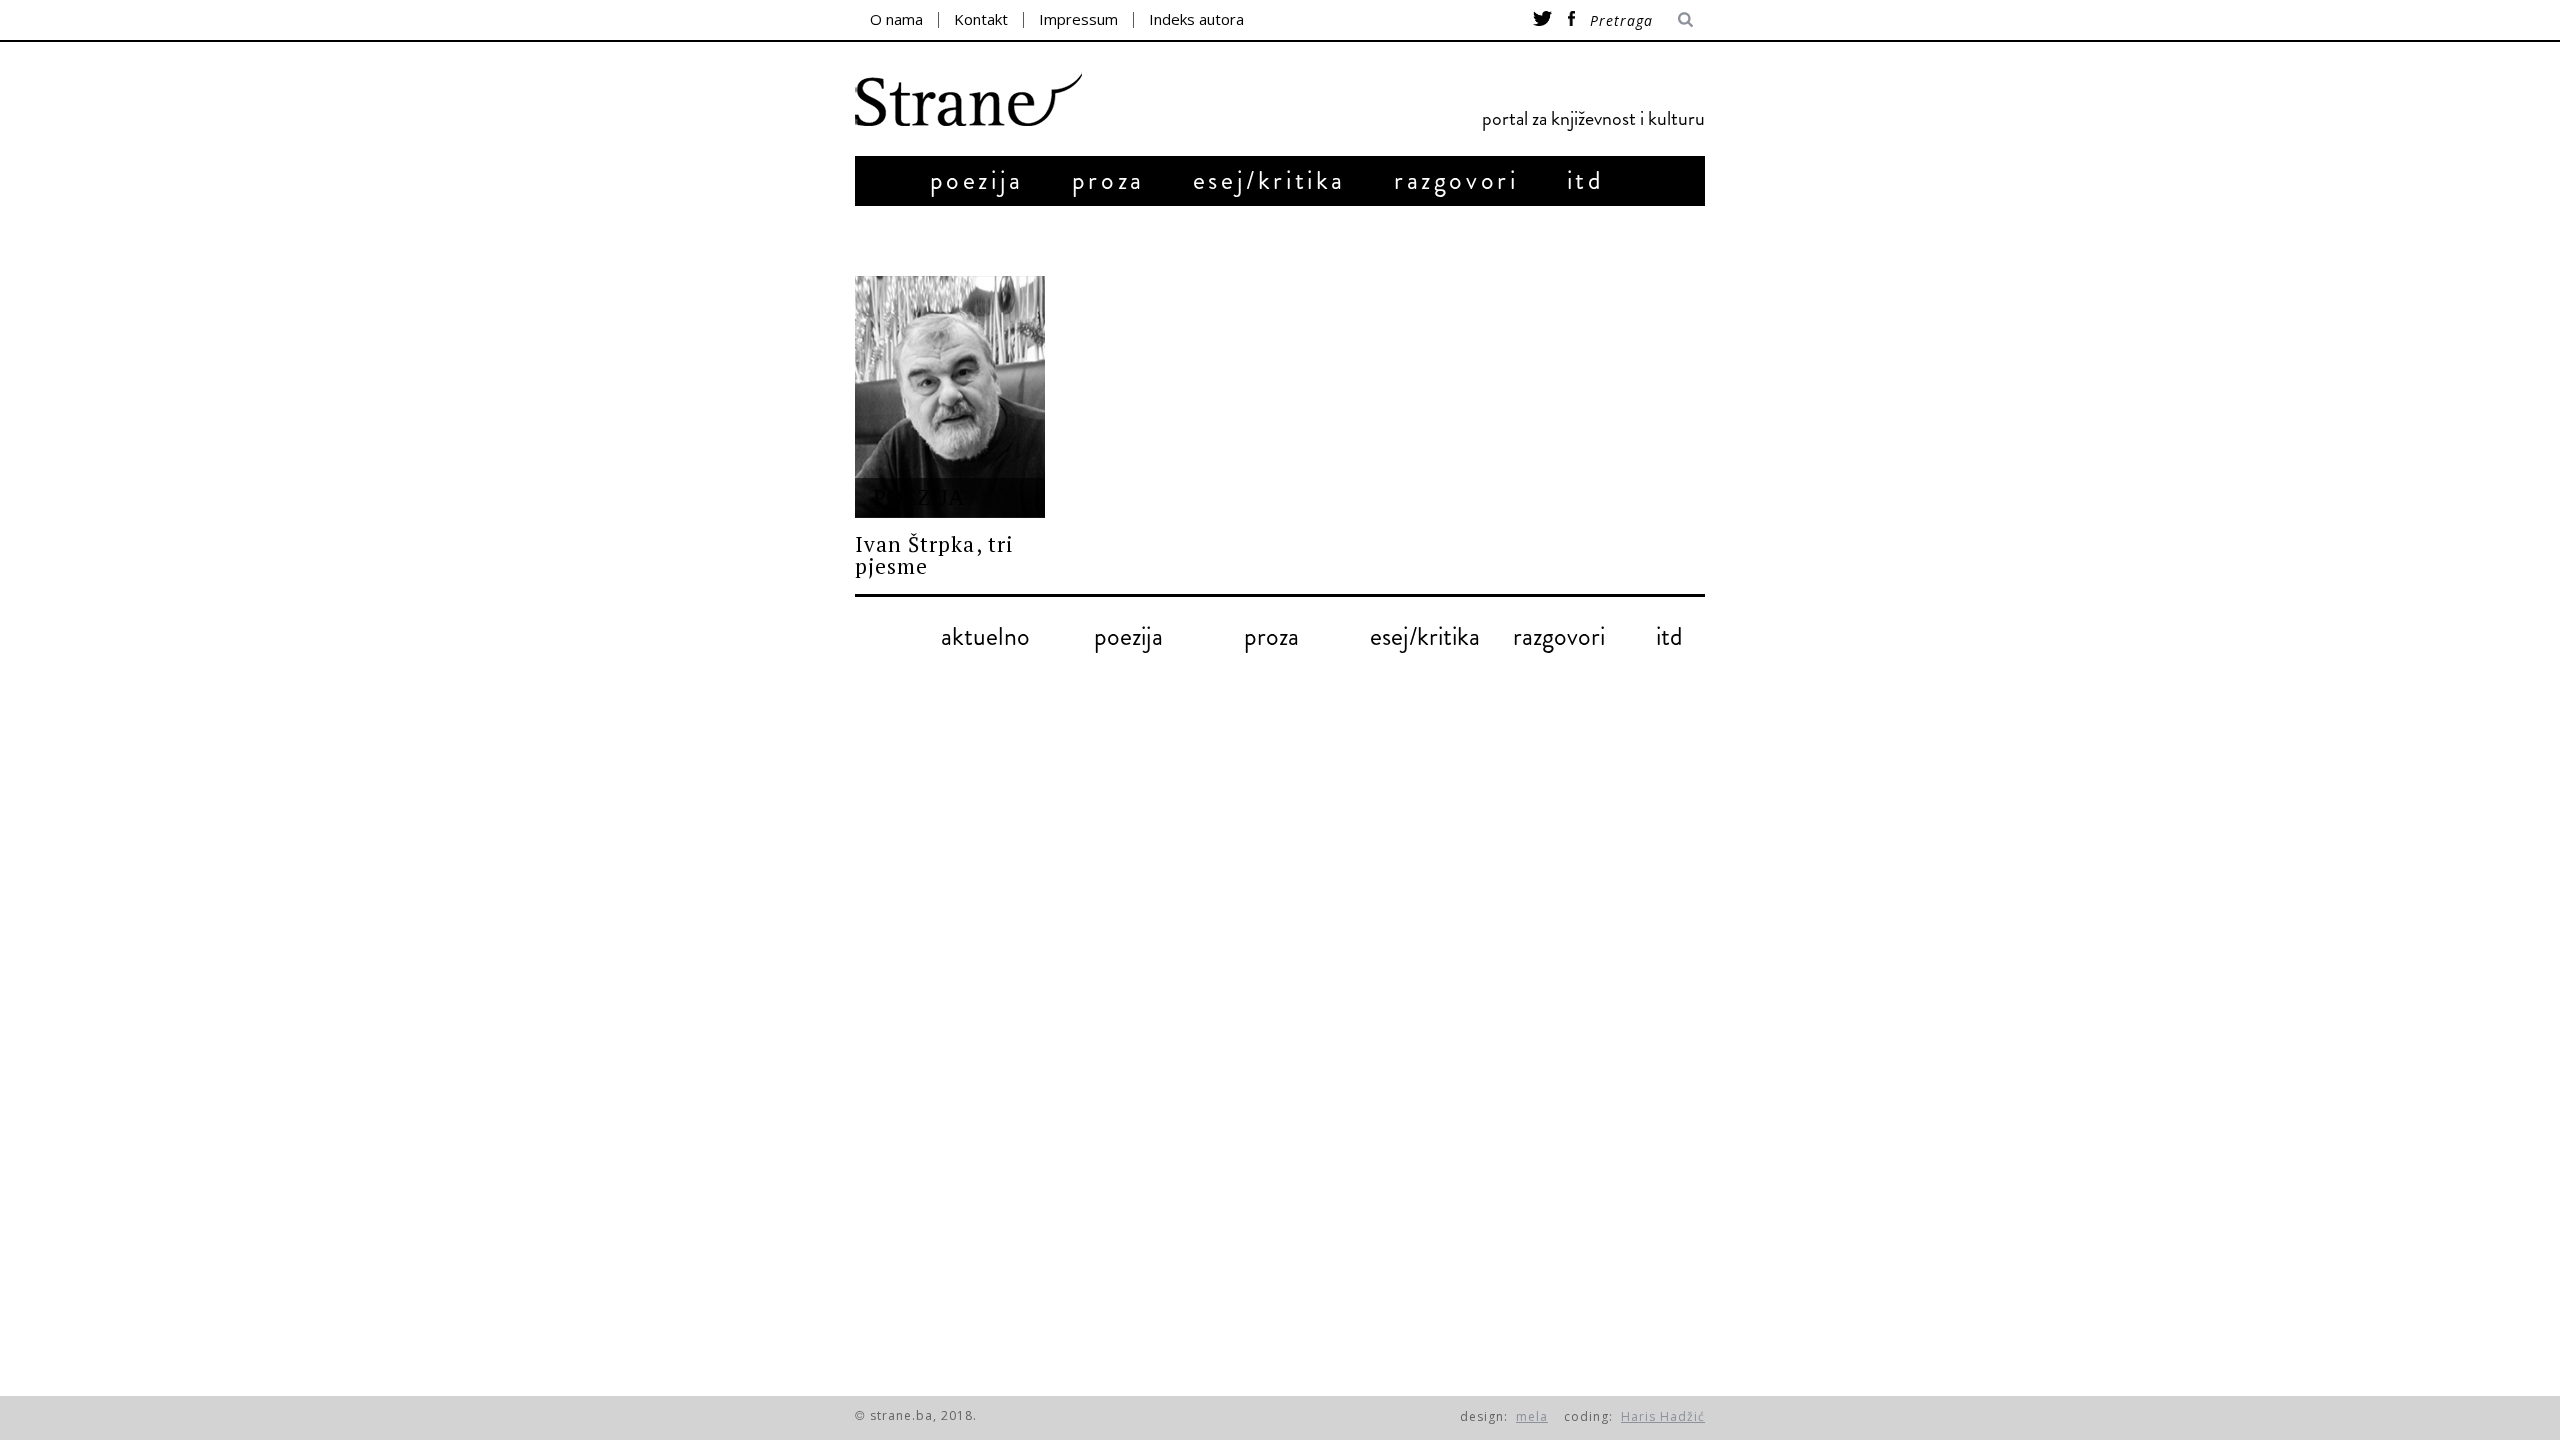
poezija (977, 180)
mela (1532, 1416)
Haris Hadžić (1663, 1416)
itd (1586, 180)
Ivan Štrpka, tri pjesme (934, 555)
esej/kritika (1269, 180)
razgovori (1456, 180)
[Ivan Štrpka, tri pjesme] (950, 397)
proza (1108, 180)
